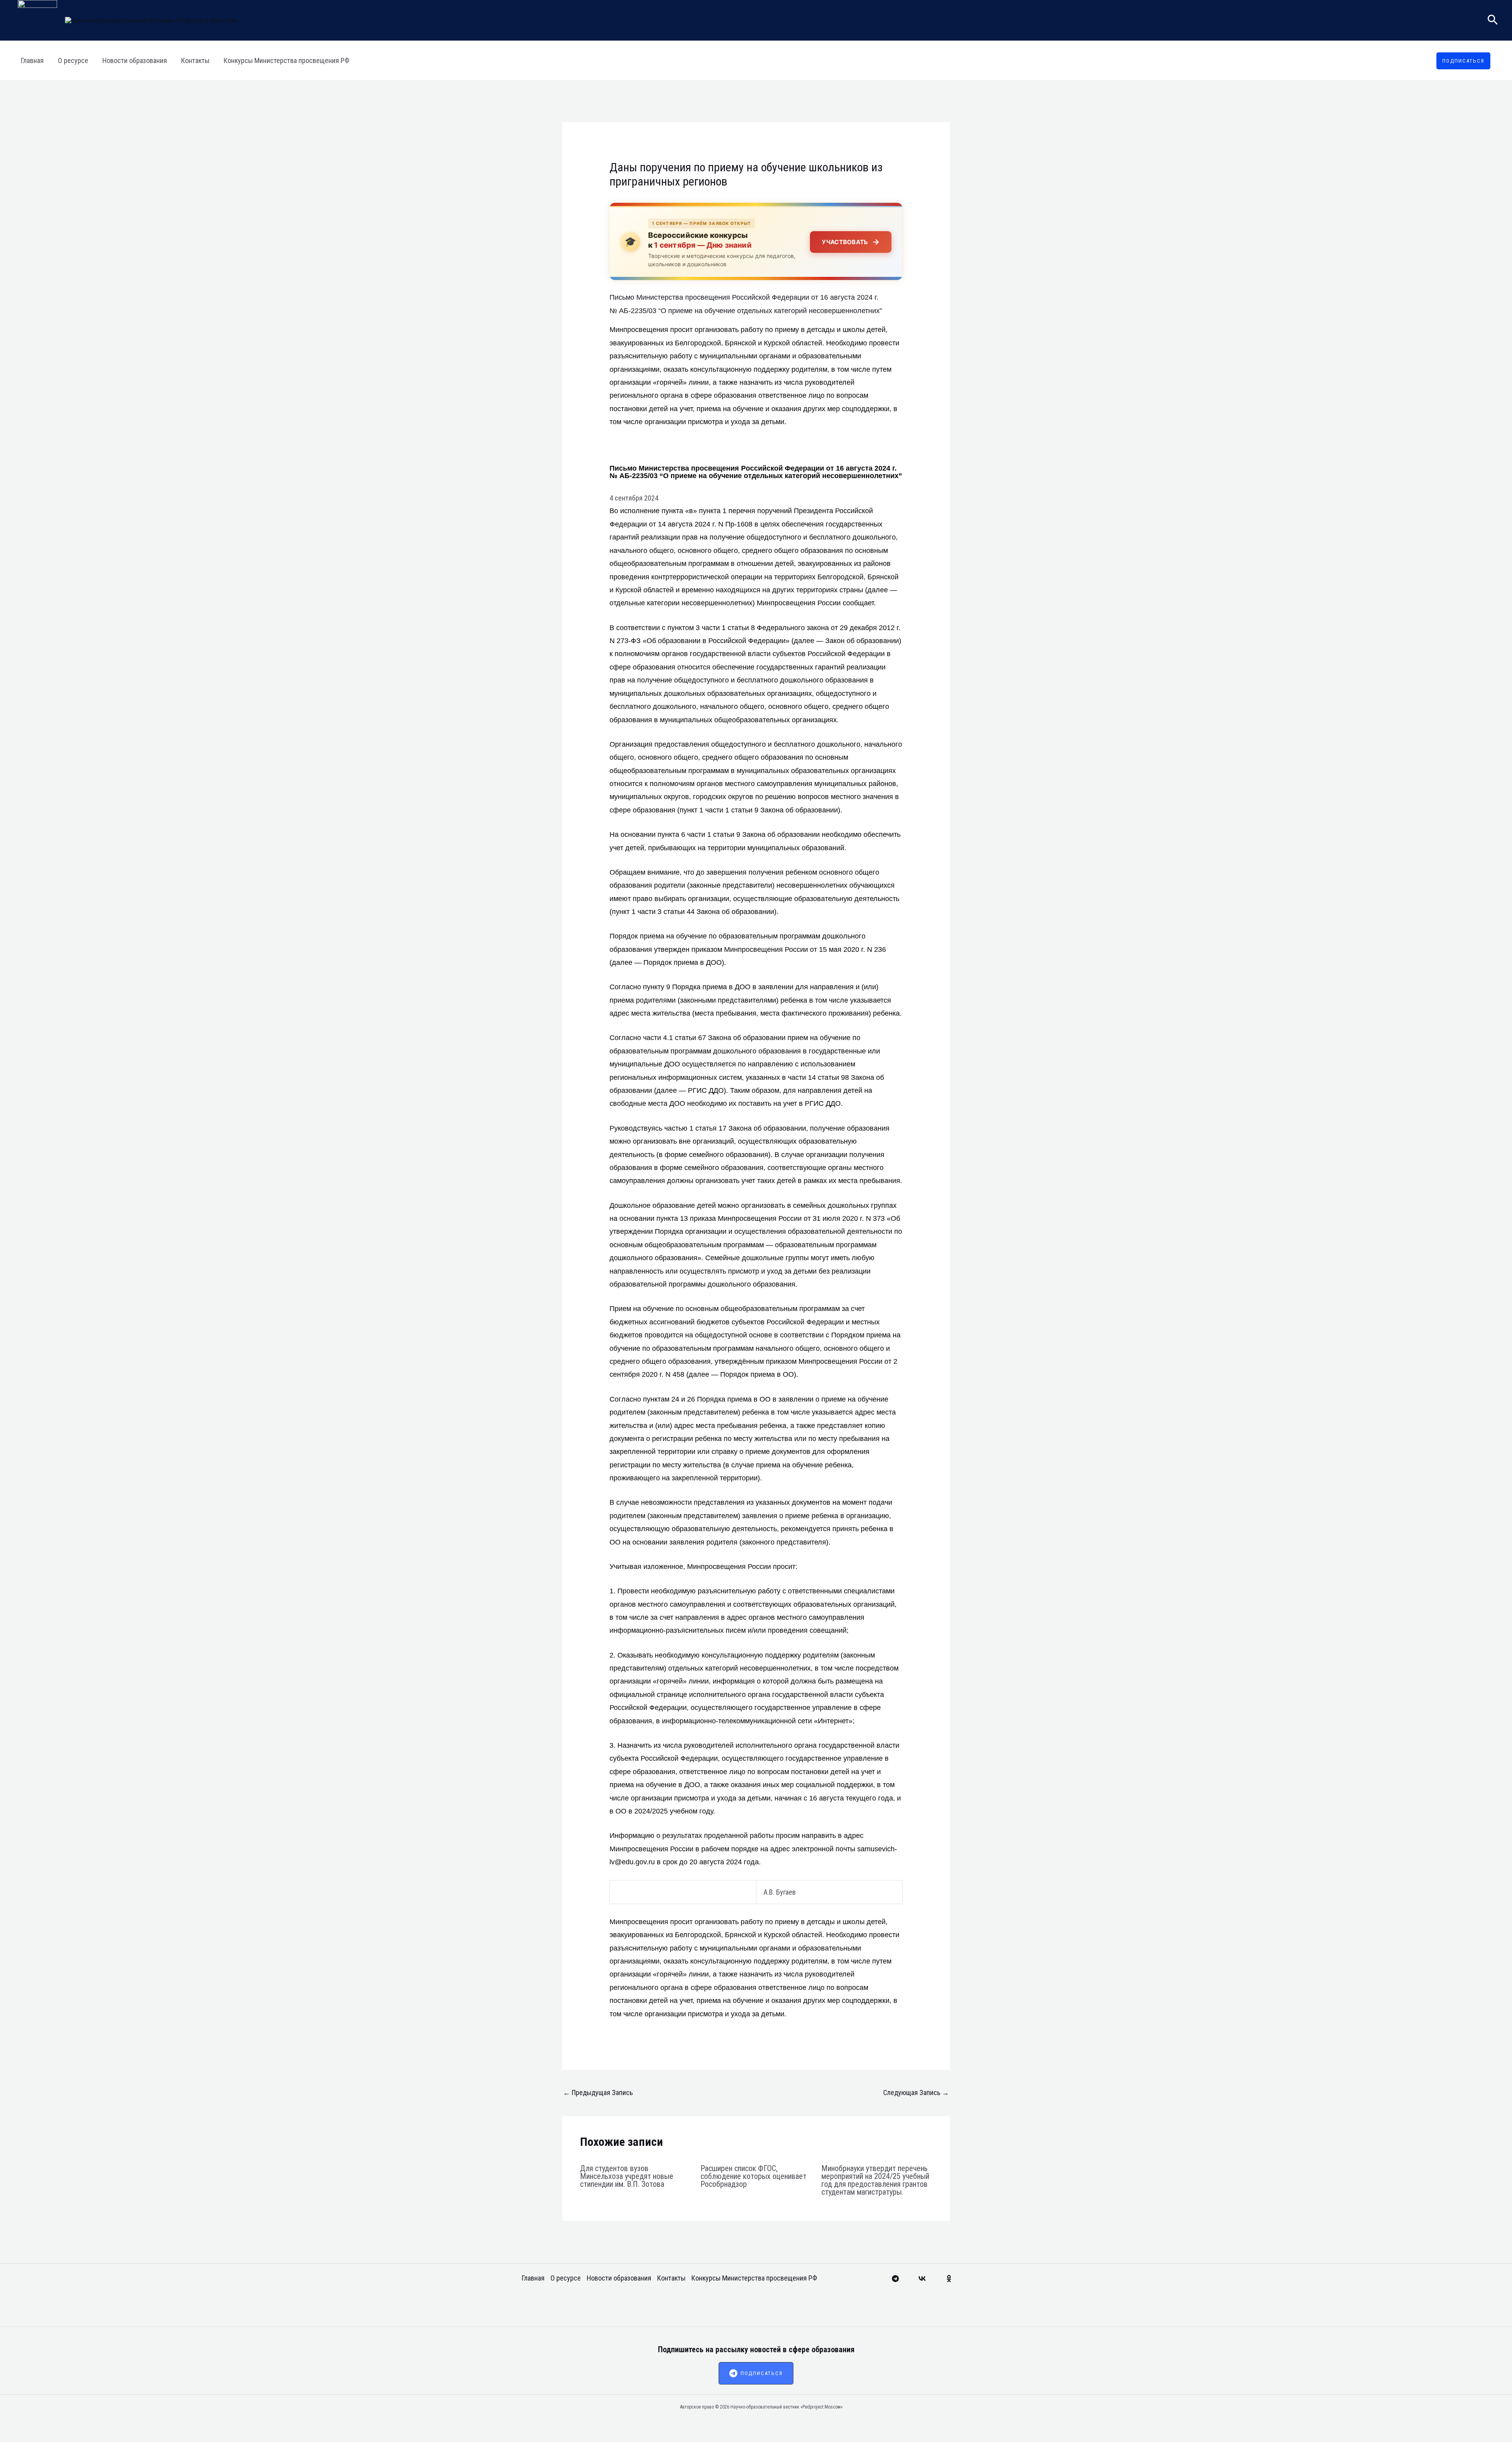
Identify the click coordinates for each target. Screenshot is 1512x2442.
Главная (32, 60)
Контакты (195, 60)
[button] (1493, 20)
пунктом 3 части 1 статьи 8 (711, 628)
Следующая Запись (916, 2092)
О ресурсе (73, 60)
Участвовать (851, 242)
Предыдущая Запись (598, 2092)
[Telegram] (895, 2279)
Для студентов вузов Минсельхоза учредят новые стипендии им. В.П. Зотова (627, 2176)
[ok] (949, 2279)
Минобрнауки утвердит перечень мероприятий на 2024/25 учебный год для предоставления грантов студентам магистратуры (875, 2180)
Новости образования (135, 60)
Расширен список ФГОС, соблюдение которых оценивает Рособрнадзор (753, 2176)
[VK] (922, 2279)
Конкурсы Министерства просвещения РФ (286, 60)
